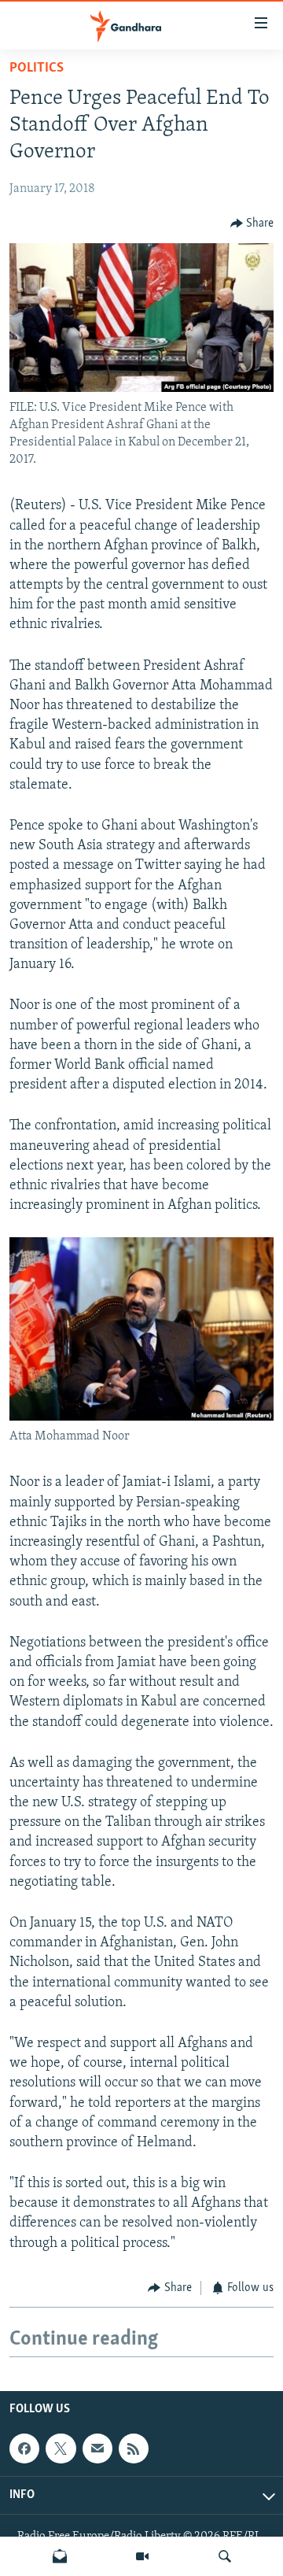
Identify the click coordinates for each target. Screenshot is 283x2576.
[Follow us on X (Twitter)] (61, 2448)
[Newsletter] (60, 2556)
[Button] (252, 224)
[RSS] (134, 2448)
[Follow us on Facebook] (24, 2448)
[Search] (225, 2556)
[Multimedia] (142, 2556)
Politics (37, 68)
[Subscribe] (97, 2448)
